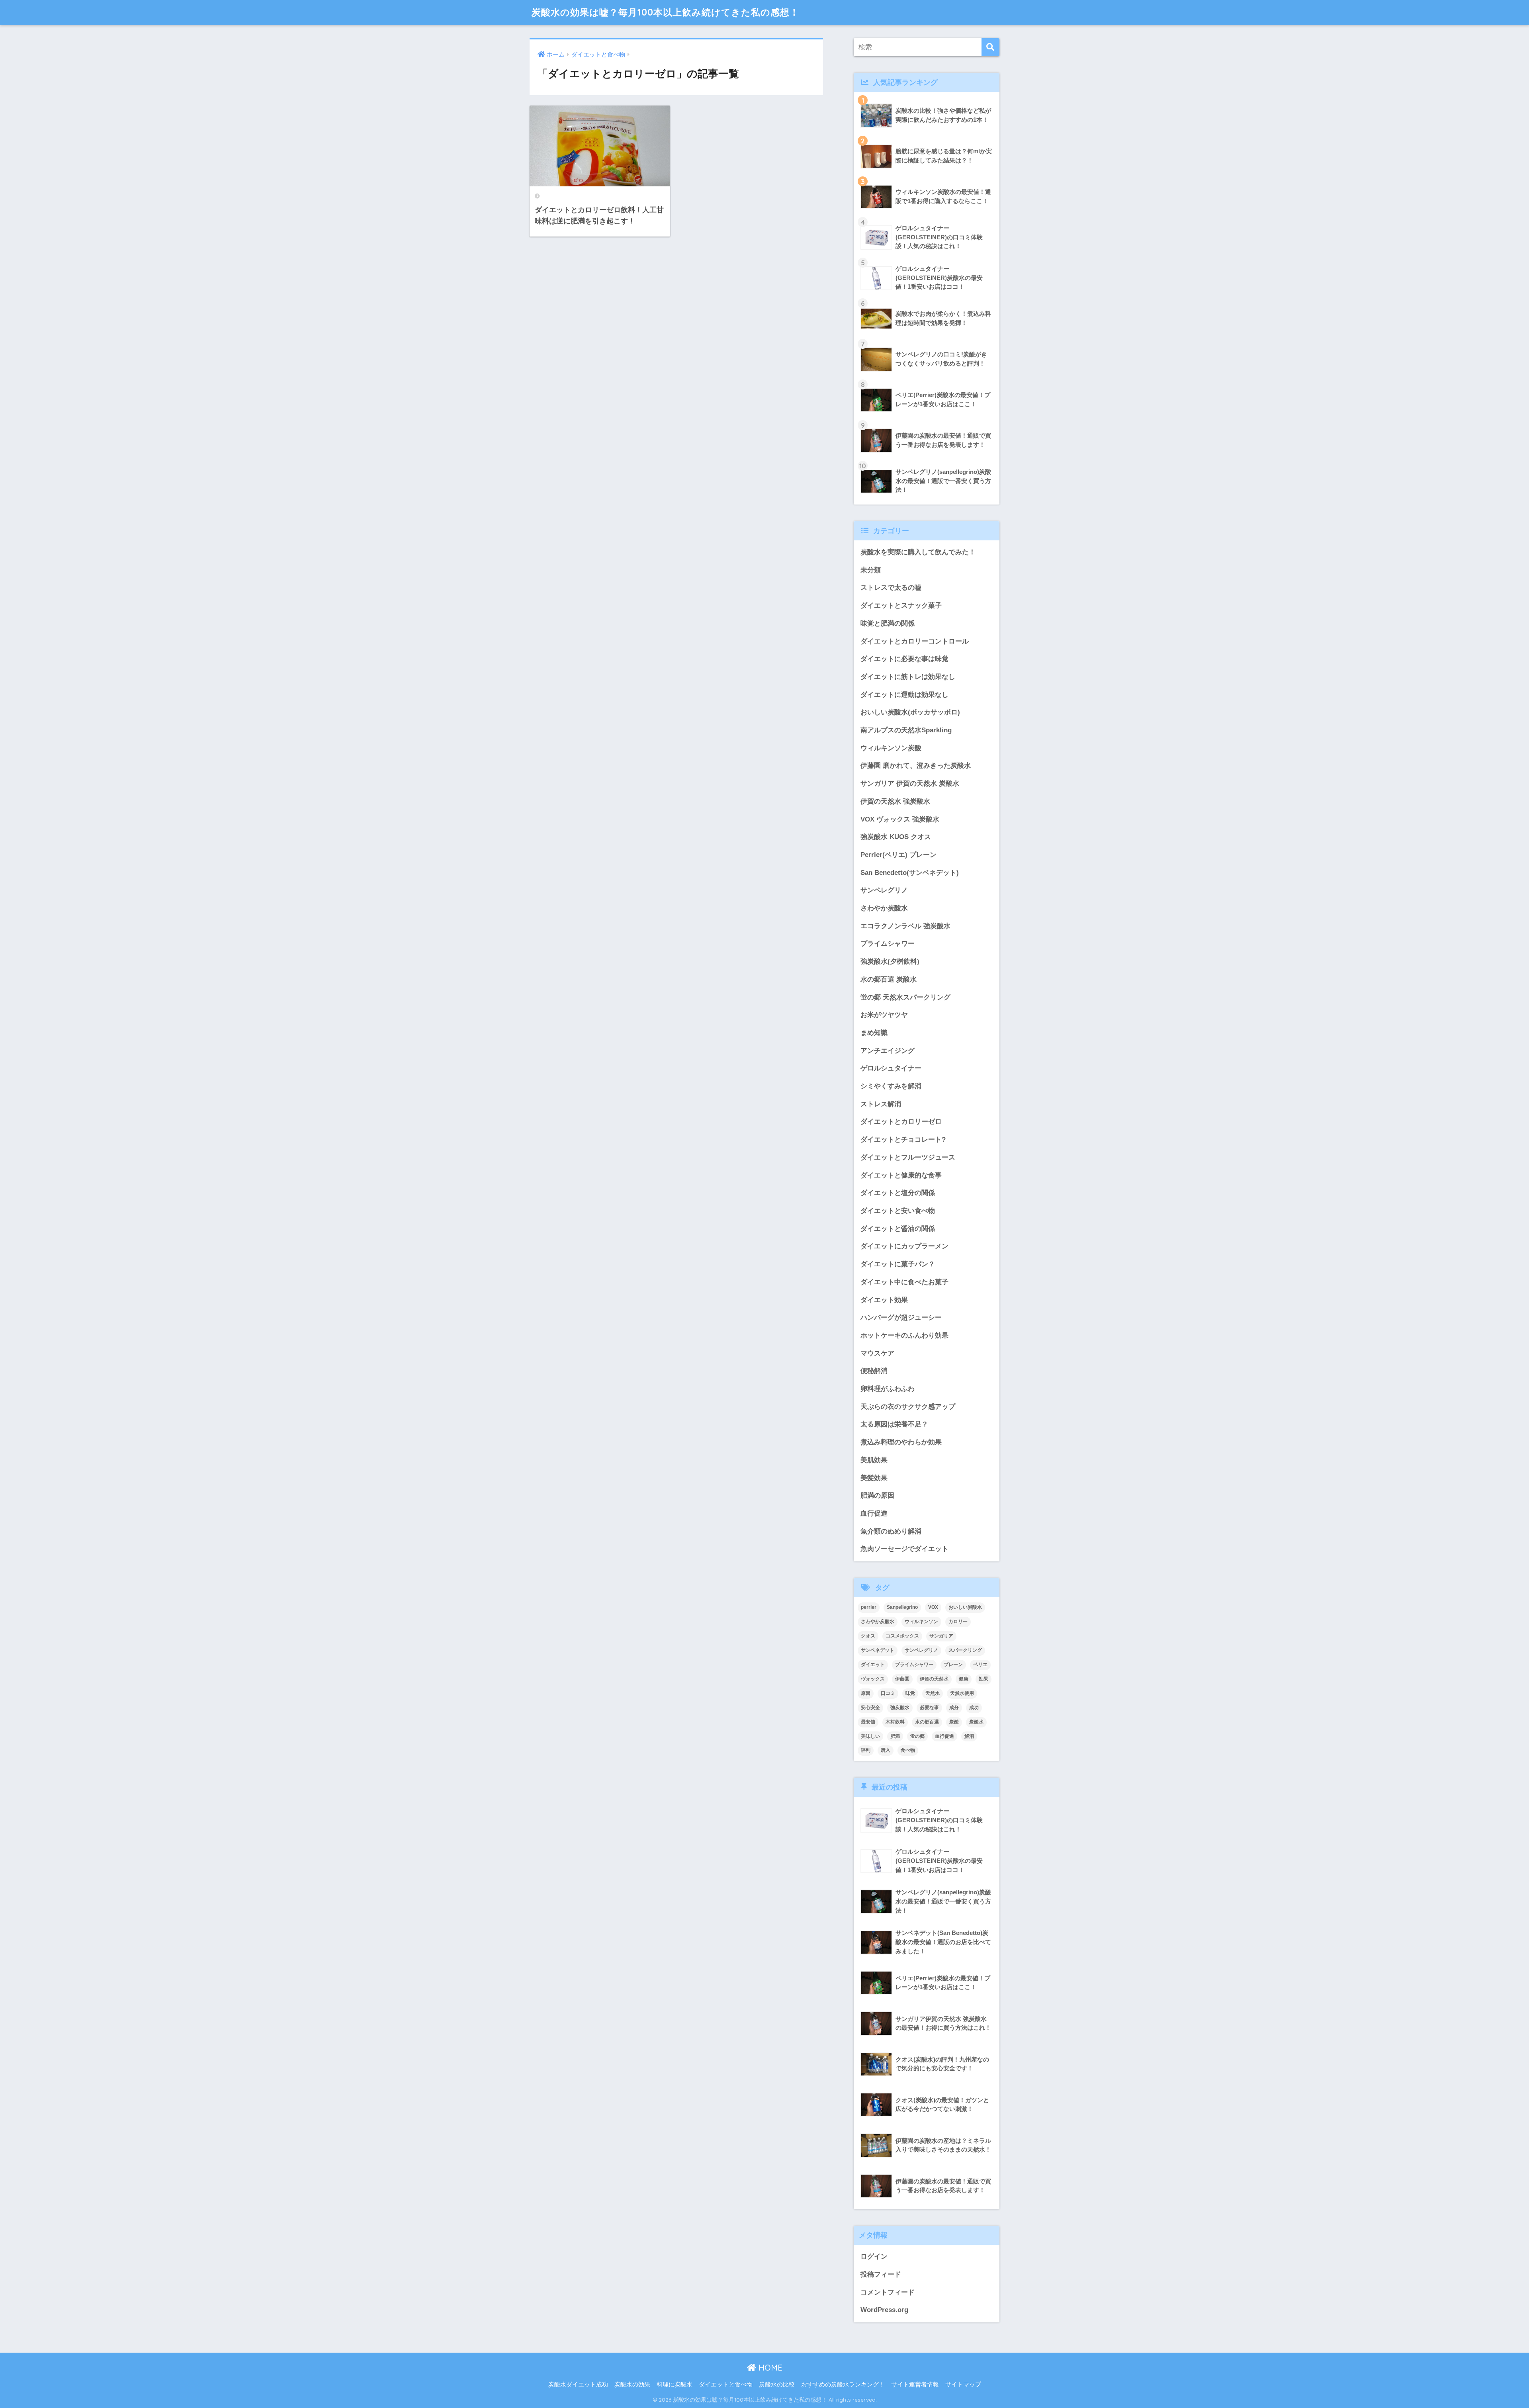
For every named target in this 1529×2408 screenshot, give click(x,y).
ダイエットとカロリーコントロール (915, 641)
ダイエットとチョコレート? (903, 1139)
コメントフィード (888, 2292)
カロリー (958, 1622)
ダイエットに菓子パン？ (898, 1264)
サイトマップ (963, 2385)
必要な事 (929, 1708)
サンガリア (941, 1636)
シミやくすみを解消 (891, 1086)
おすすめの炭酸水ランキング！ (843, 2385)
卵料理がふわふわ (888, 1389)
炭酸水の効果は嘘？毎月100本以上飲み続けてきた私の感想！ (665, 12)
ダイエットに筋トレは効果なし (908, 677)
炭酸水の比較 (777, 2385)
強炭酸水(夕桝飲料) (890, 961)
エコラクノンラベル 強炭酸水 (905, 926)
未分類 (871, 570)
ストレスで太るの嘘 (891, 588)
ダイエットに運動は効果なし (904, 695)
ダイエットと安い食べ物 (898, 1211)
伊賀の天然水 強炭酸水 (895, 801)
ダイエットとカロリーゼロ (901, 1122)
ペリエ (980, 1665)
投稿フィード (881, 2274)
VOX (933, 1607)
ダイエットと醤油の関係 (898, 1229)
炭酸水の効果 (632, 2385)
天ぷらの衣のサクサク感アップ (908, 1407)
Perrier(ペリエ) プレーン (898, 855)
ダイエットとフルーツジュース (908, 1157)
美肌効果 (874, 1460)
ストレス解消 (881, 1104)
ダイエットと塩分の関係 (898, 1193)
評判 (866, 1750)
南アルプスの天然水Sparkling (906, 730)
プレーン (953, 1665)
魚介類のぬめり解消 (891, 1531)
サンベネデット (878, 1650)
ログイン (874, 2256)
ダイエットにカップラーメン (904, 1246)
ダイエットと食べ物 (726, 2385)
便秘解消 (874, 1371)
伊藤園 (902, 1679)
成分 (954, 1708)
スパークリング (965, 1650)
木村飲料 (895, 1722)
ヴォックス (873, 1679)
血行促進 (874, 1513)
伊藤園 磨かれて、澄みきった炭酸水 (916, 766)
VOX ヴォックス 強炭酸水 (900, 819)
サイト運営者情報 (915, 2385)
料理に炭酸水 (675, 2385)
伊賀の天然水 (934, 1679)
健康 (964, 1679)
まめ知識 (874, 1033)
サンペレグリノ (884, 890)
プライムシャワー (888, 944)
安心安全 (870, 1708)
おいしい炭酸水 (965, 1607)
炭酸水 (976, 1722)
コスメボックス (902, 1636)
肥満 (895, 1736)
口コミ (888, 1693)
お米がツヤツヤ (884, 1015)
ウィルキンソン (921, 1622)
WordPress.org (884, 2310)
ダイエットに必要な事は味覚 (904, 659)
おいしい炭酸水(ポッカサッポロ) (910, 712)
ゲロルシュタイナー (891, 1068)
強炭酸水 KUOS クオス (896, 837)
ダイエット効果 (884, 1300)
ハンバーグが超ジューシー (901, 1317)
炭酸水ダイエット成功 (578, 2385)
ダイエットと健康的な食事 (901, 1175)
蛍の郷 (917, 1736)
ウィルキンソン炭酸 (891, 748)
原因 (866, 1693)
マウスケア (877, 1353)
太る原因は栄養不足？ (894, 1424)
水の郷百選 (927, 1722)
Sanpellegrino (902, 1607)
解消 (969, 1736)
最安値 (868, 1722)
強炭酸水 (900, 1708)
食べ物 (908, 1750)
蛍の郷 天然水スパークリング (905, 997)
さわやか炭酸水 (884, 908)
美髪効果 (874, 1478)
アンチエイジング (888, 1051)
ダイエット (873, 1665)
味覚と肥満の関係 (888, 623)
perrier (869, 1607)
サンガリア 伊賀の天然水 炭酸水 (910, 783)
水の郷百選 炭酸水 (889, 979)
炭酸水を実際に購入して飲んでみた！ (918, 552)
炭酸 (954, 1722)
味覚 (910, 1693)
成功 (974, 1708)
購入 (886, 1750)
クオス (868, 1636)
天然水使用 (962, 1693)
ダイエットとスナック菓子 (901, 605)
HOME (769, 2368)
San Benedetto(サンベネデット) (910, 873)
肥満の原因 (877, 1495)
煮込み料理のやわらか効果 (901, 1442)
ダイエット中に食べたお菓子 (904, 1282)
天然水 (933, 1693)
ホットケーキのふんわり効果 (904, 1335)
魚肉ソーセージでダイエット (904, 1549)
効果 (983, 1679)
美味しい (870, 1736)
